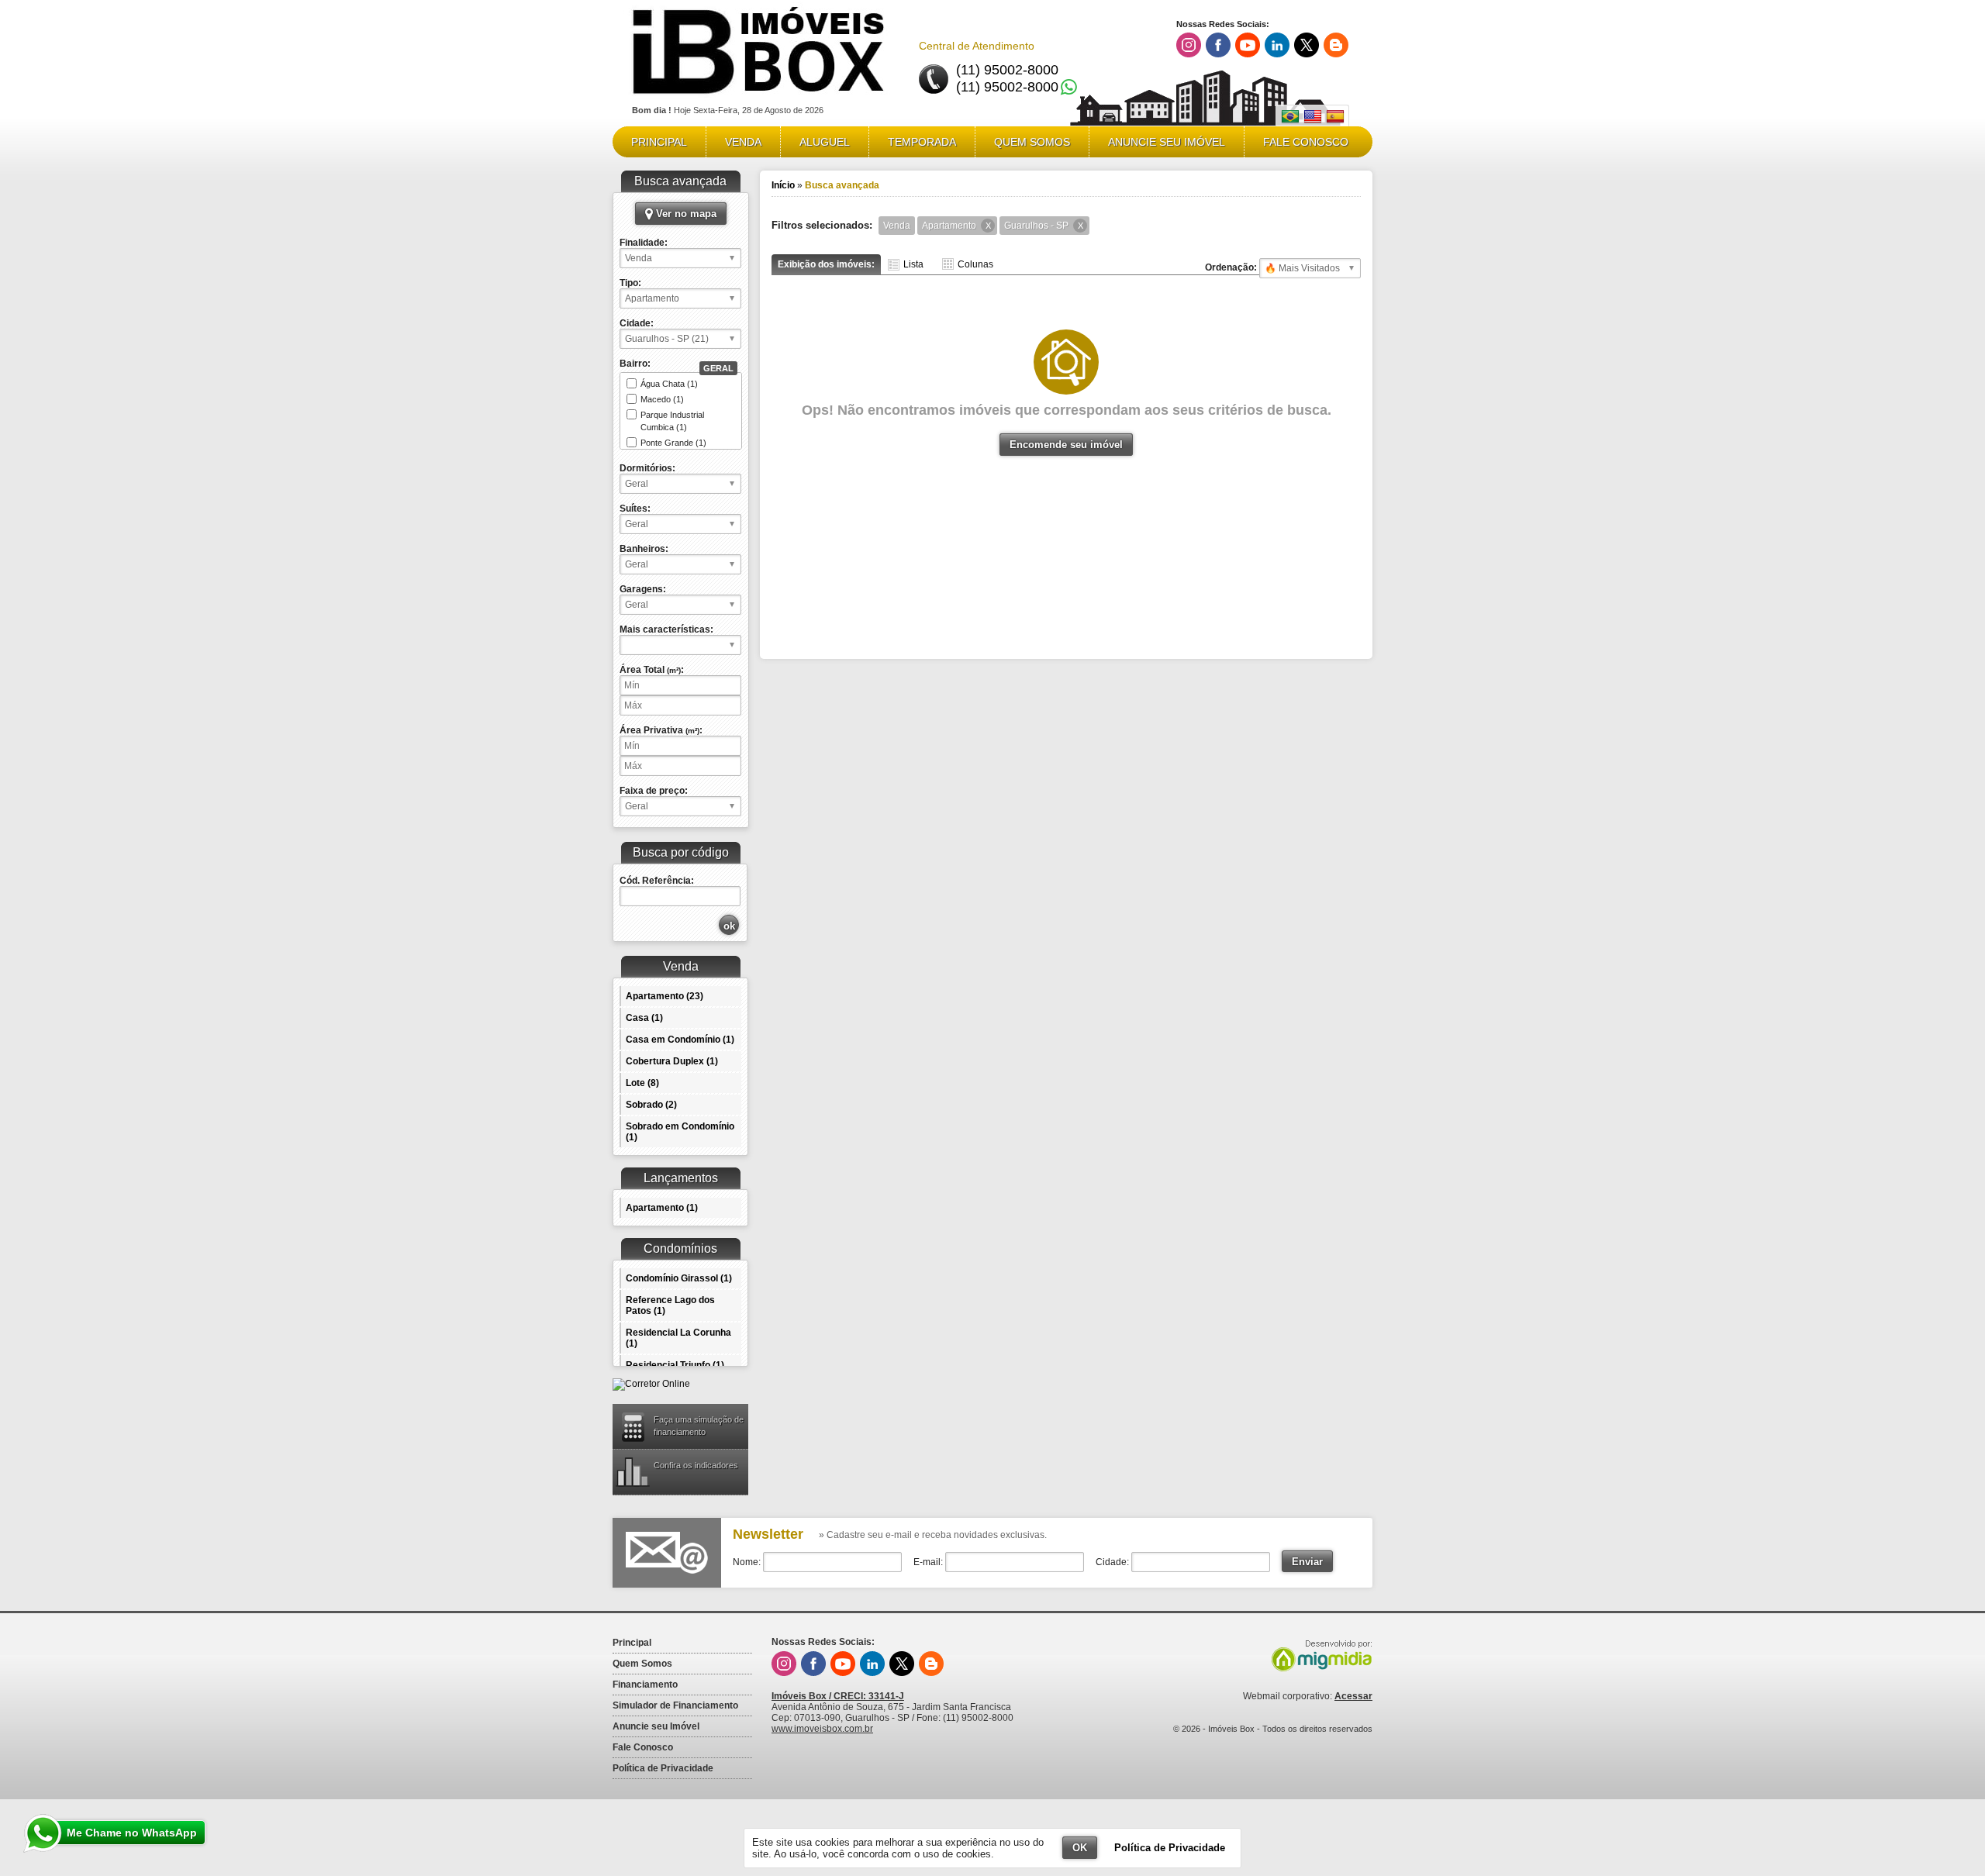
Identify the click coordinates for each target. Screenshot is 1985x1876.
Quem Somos (1032, 142)
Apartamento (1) (662, 1208)
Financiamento (645, 1685)
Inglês (1313, 116)
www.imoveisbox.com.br (822, 1729)
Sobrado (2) (651, 1105)
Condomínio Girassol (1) (679, 1278)
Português (1290, 116)
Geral (718, 368)
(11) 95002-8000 (1007, 70)
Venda (743, 142)
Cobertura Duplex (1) (672, 1061)
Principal (659, 142)
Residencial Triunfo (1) (675, 1365)
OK (1080, 1848)
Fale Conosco (1306, 142)
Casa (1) (644, 1018)
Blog (1336, 45)
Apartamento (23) (665, 996)
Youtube (1248, 45)
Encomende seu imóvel (1066, 445)
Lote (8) (642, 1083)
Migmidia (1318, 1656)
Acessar (1353, 1696)
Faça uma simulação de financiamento (699, 1426)
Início (783, 185)
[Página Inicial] (759, 99)
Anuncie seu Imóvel (1167, 142)
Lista (913, 264)
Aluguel (825, 142)
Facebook (1218, 45)
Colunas (975, 264)
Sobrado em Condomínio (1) (680, 1132)
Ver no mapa (685, 214)
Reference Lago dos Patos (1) (670, 1305)
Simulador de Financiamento (675, 1705)
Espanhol (1335, 116)
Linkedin (1277, 45)
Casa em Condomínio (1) (680, 1040)
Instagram (1189, 45)
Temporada (922, 142)
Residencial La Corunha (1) (678, 1338)
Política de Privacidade (663, 1768)
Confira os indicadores (696, 1465)
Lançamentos (681, 1178)
